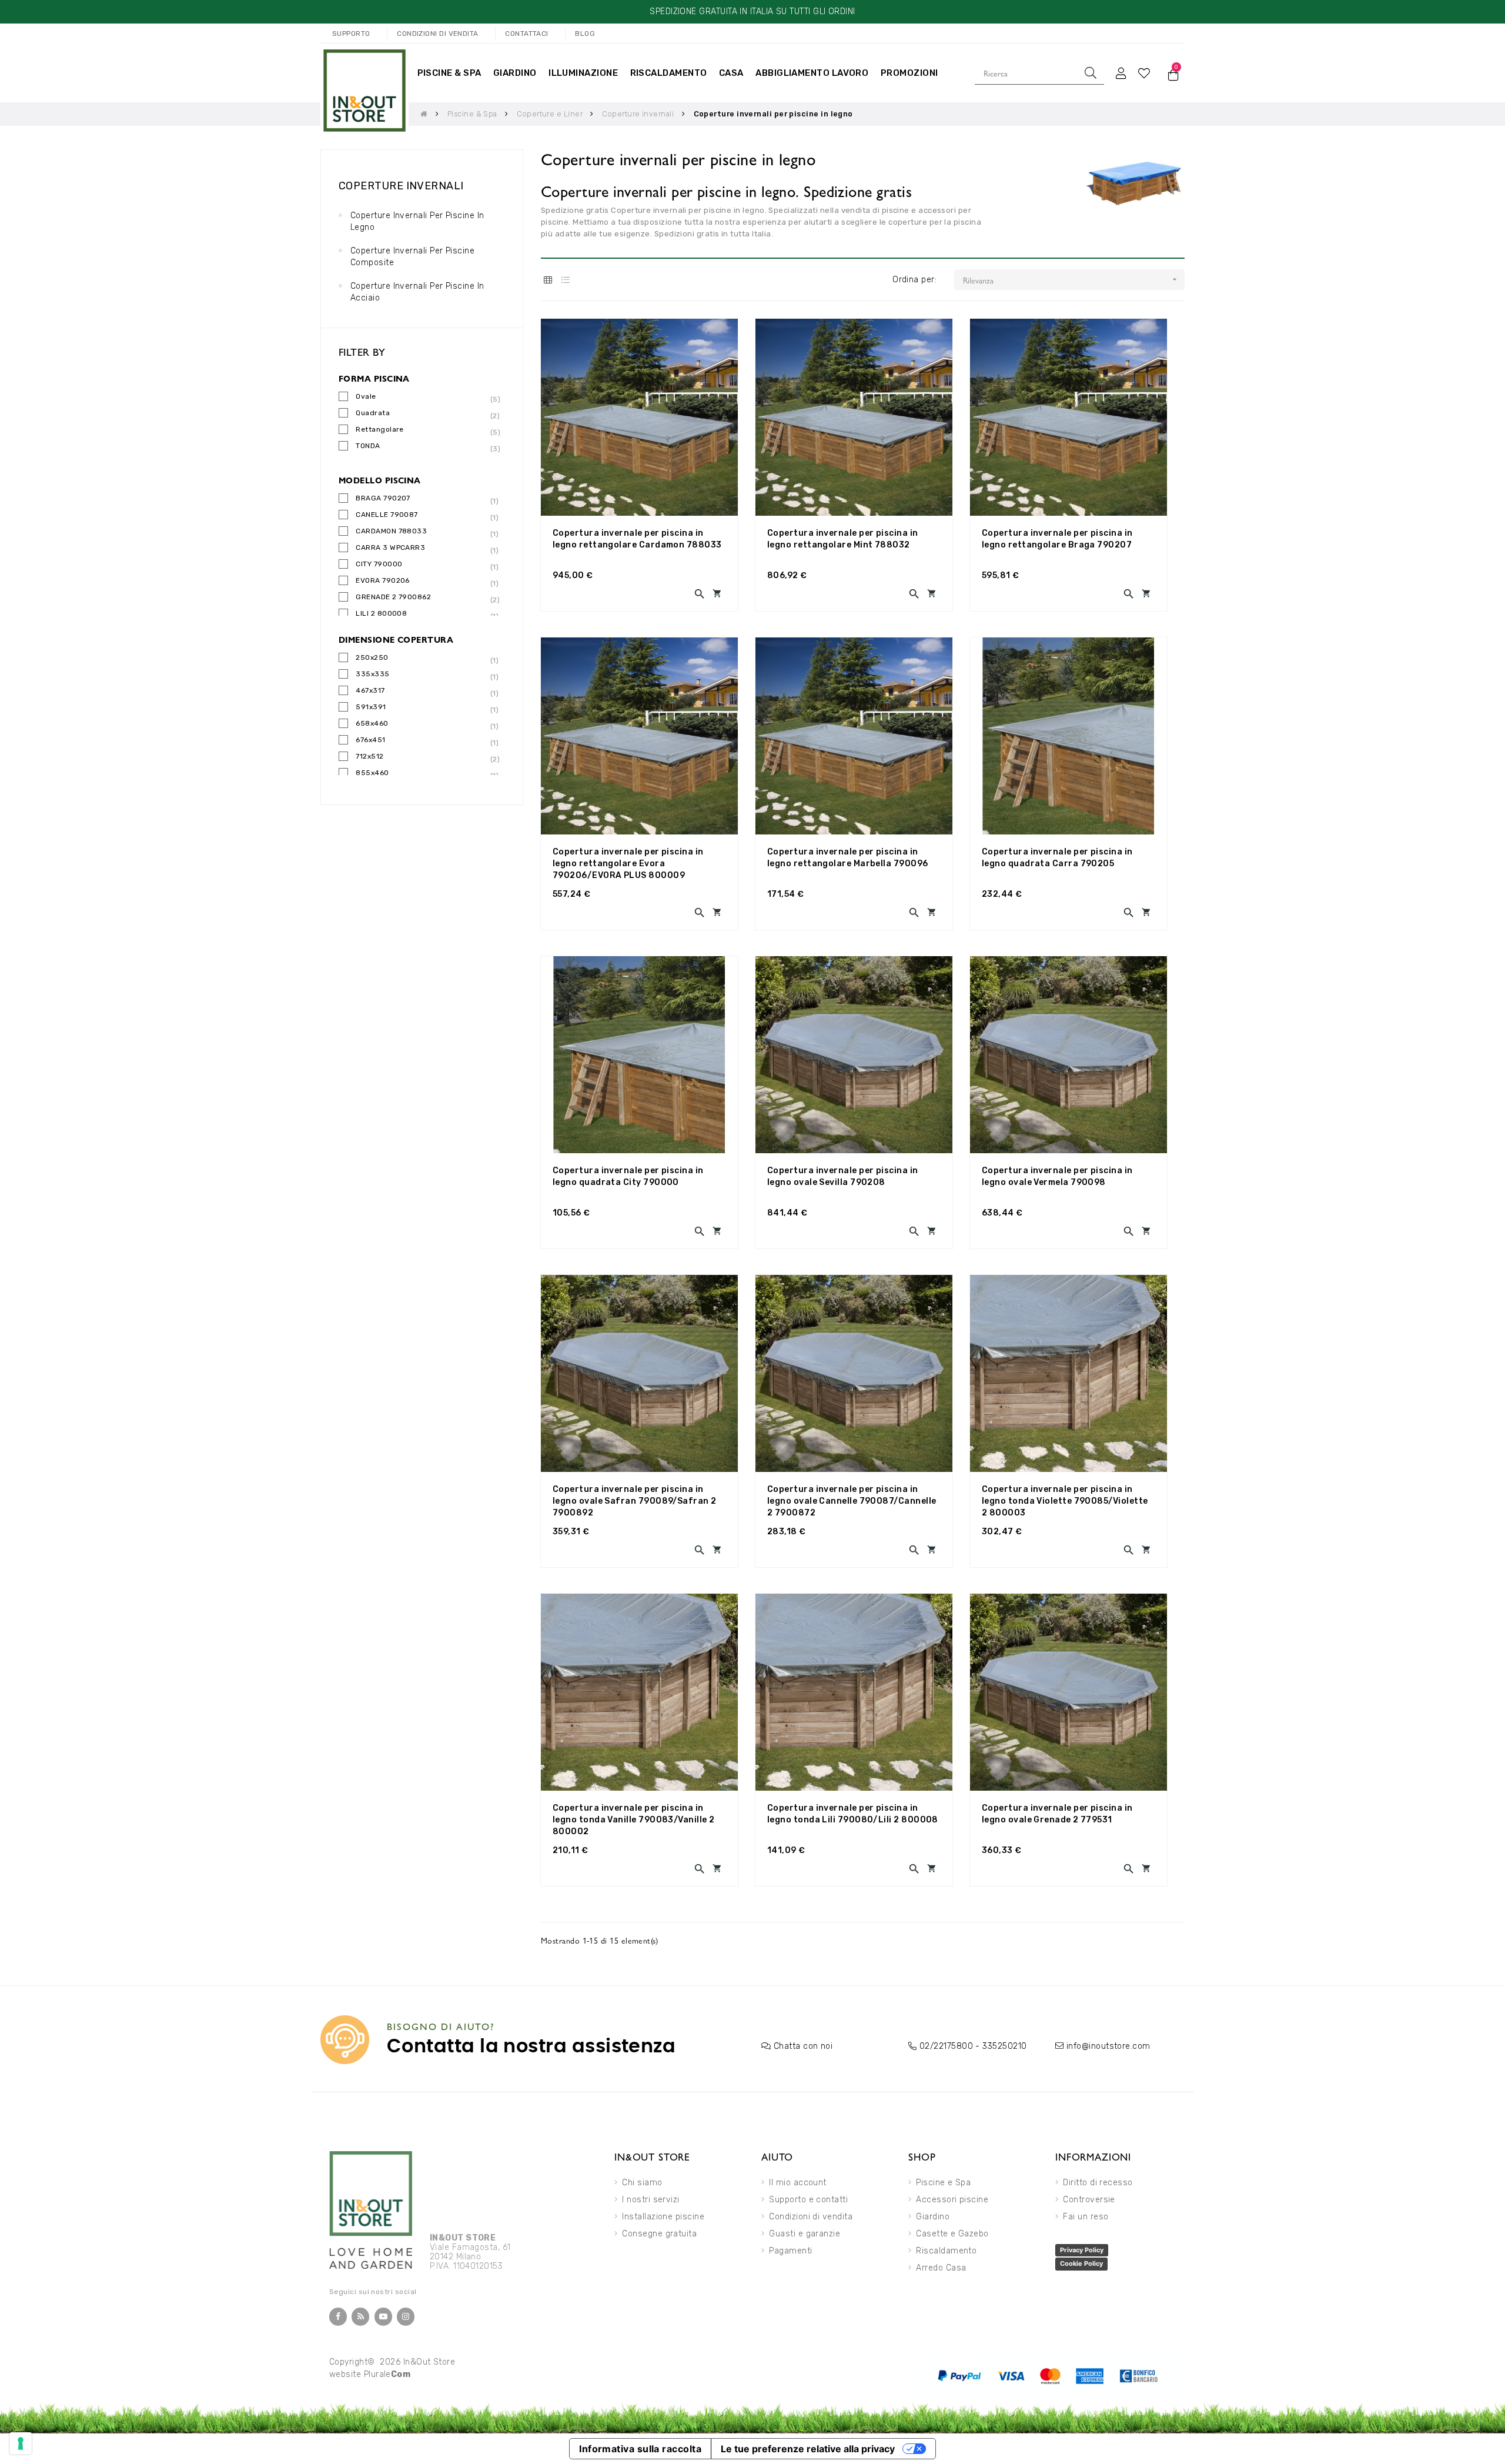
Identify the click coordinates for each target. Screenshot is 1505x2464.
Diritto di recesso (1098, 2183)
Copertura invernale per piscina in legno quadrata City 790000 (628, 1176)
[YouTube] (383, 2317)
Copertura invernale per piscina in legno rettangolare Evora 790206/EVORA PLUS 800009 (628, 864)
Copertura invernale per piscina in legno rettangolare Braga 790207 (1057, 539)
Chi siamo (642, 2183)
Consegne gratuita (659, 2234)
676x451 (370, 741)
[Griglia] (548, 280)
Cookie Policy (1081, 2263)
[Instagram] (406, 2317)
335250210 (1004, 2046)
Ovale (366, 397)
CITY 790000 (379, 565)
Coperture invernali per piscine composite (412, 257)
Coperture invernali (401, 186)
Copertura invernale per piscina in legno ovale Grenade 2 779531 (1057, 1814)
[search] (1091, 73)
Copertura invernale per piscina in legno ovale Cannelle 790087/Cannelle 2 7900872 (852, 1501)
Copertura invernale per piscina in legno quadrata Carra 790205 (1057, 858)
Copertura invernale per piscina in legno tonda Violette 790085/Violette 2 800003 (1065, 1501)
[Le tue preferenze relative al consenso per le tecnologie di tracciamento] (21, 2443)
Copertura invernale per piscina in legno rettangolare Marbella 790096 (848, 858)
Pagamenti (790, 2251)
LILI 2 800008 (381, 614)
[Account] (1121, 73)
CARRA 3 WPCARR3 (390, 548)
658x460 (372, 724)
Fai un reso (1086, 2217)
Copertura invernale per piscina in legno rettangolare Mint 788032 (843, 539)
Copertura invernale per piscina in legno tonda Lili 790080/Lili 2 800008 (853, 1814)
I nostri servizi (651, 2200)
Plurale (387, 2374)
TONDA (368, 447)
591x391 (371, 708)
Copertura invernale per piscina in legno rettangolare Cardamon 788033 (637, 539)
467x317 (370, 691)
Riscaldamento (946, 2251)
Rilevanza (1071, 280)
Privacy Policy (1082, 2250)
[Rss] (360, 2317)
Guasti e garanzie (805, 2234)
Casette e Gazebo (952, 2234)
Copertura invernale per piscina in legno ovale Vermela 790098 (1057, 1176)
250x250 (372, 658)
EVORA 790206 (383, 581)
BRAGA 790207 (383, 499)
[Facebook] (338, 2317)
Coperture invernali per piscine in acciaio (417, 292)
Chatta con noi (803, 2046)
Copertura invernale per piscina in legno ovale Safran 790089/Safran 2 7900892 (635, 1501)
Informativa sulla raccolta (640, 2449)
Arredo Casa (941, 2268)
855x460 (372, 774)
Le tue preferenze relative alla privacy (808, 2449)
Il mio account (797, 2183)
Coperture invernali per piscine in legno (417, 221)
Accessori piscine (952, 2200)
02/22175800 (946, 2046)
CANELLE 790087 (387, 515)
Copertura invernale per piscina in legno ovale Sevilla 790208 (843, 1176)
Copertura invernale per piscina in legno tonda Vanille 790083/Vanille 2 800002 (633, 1820)
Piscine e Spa (943, 2183)
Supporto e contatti (808, 2200)
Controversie (1089, 2200)
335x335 (372, 675)
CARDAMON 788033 (391, 532)
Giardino (933, 2217)
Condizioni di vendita (811, 2217)
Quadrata (373, 414)
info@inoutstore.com (1108, 2046)
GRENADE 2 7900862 (393, 598)
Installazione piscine (663, 2217)
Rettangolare (380, 430)
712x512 (369, 757)
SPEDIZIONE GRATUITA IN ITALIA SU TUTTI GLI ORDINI (752, 11)
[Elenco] (566, 280)
